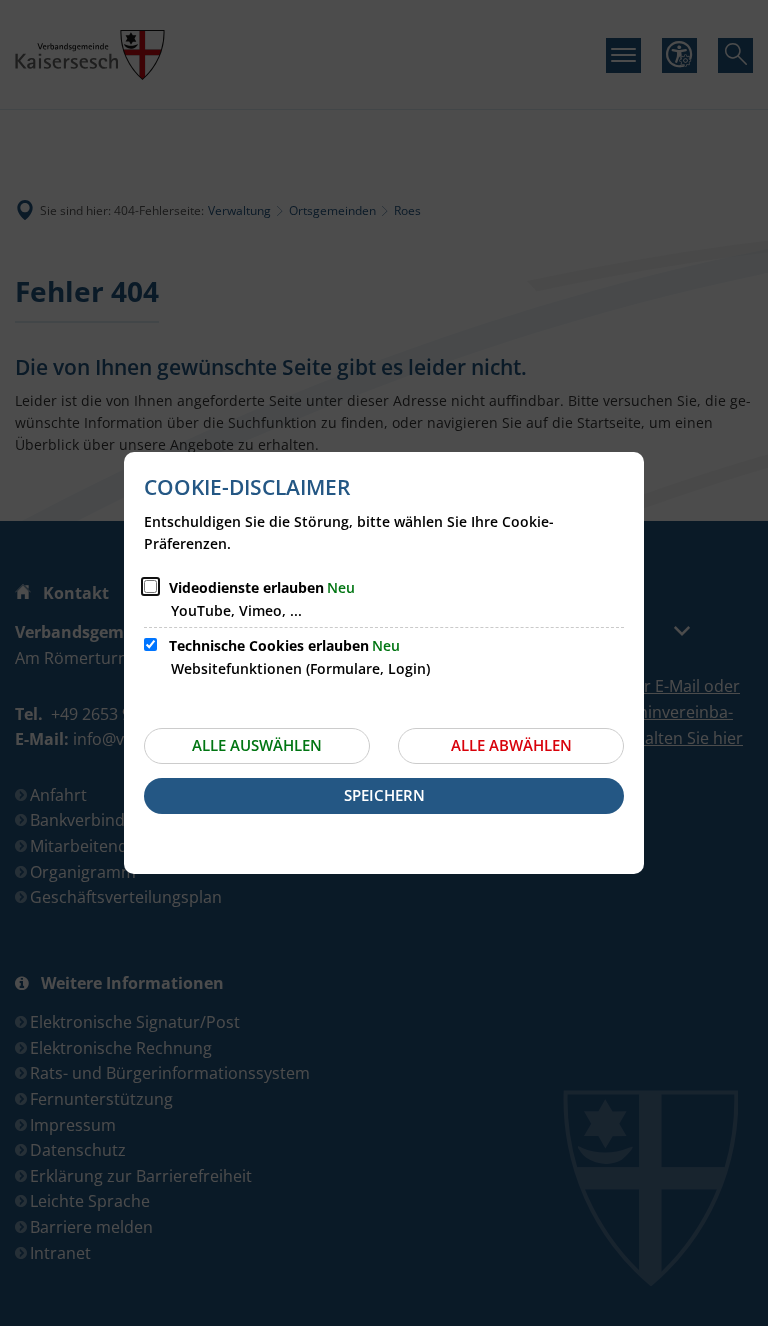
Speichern (384, 795)
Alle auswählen (257, 745)
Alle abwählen (511, 745)
